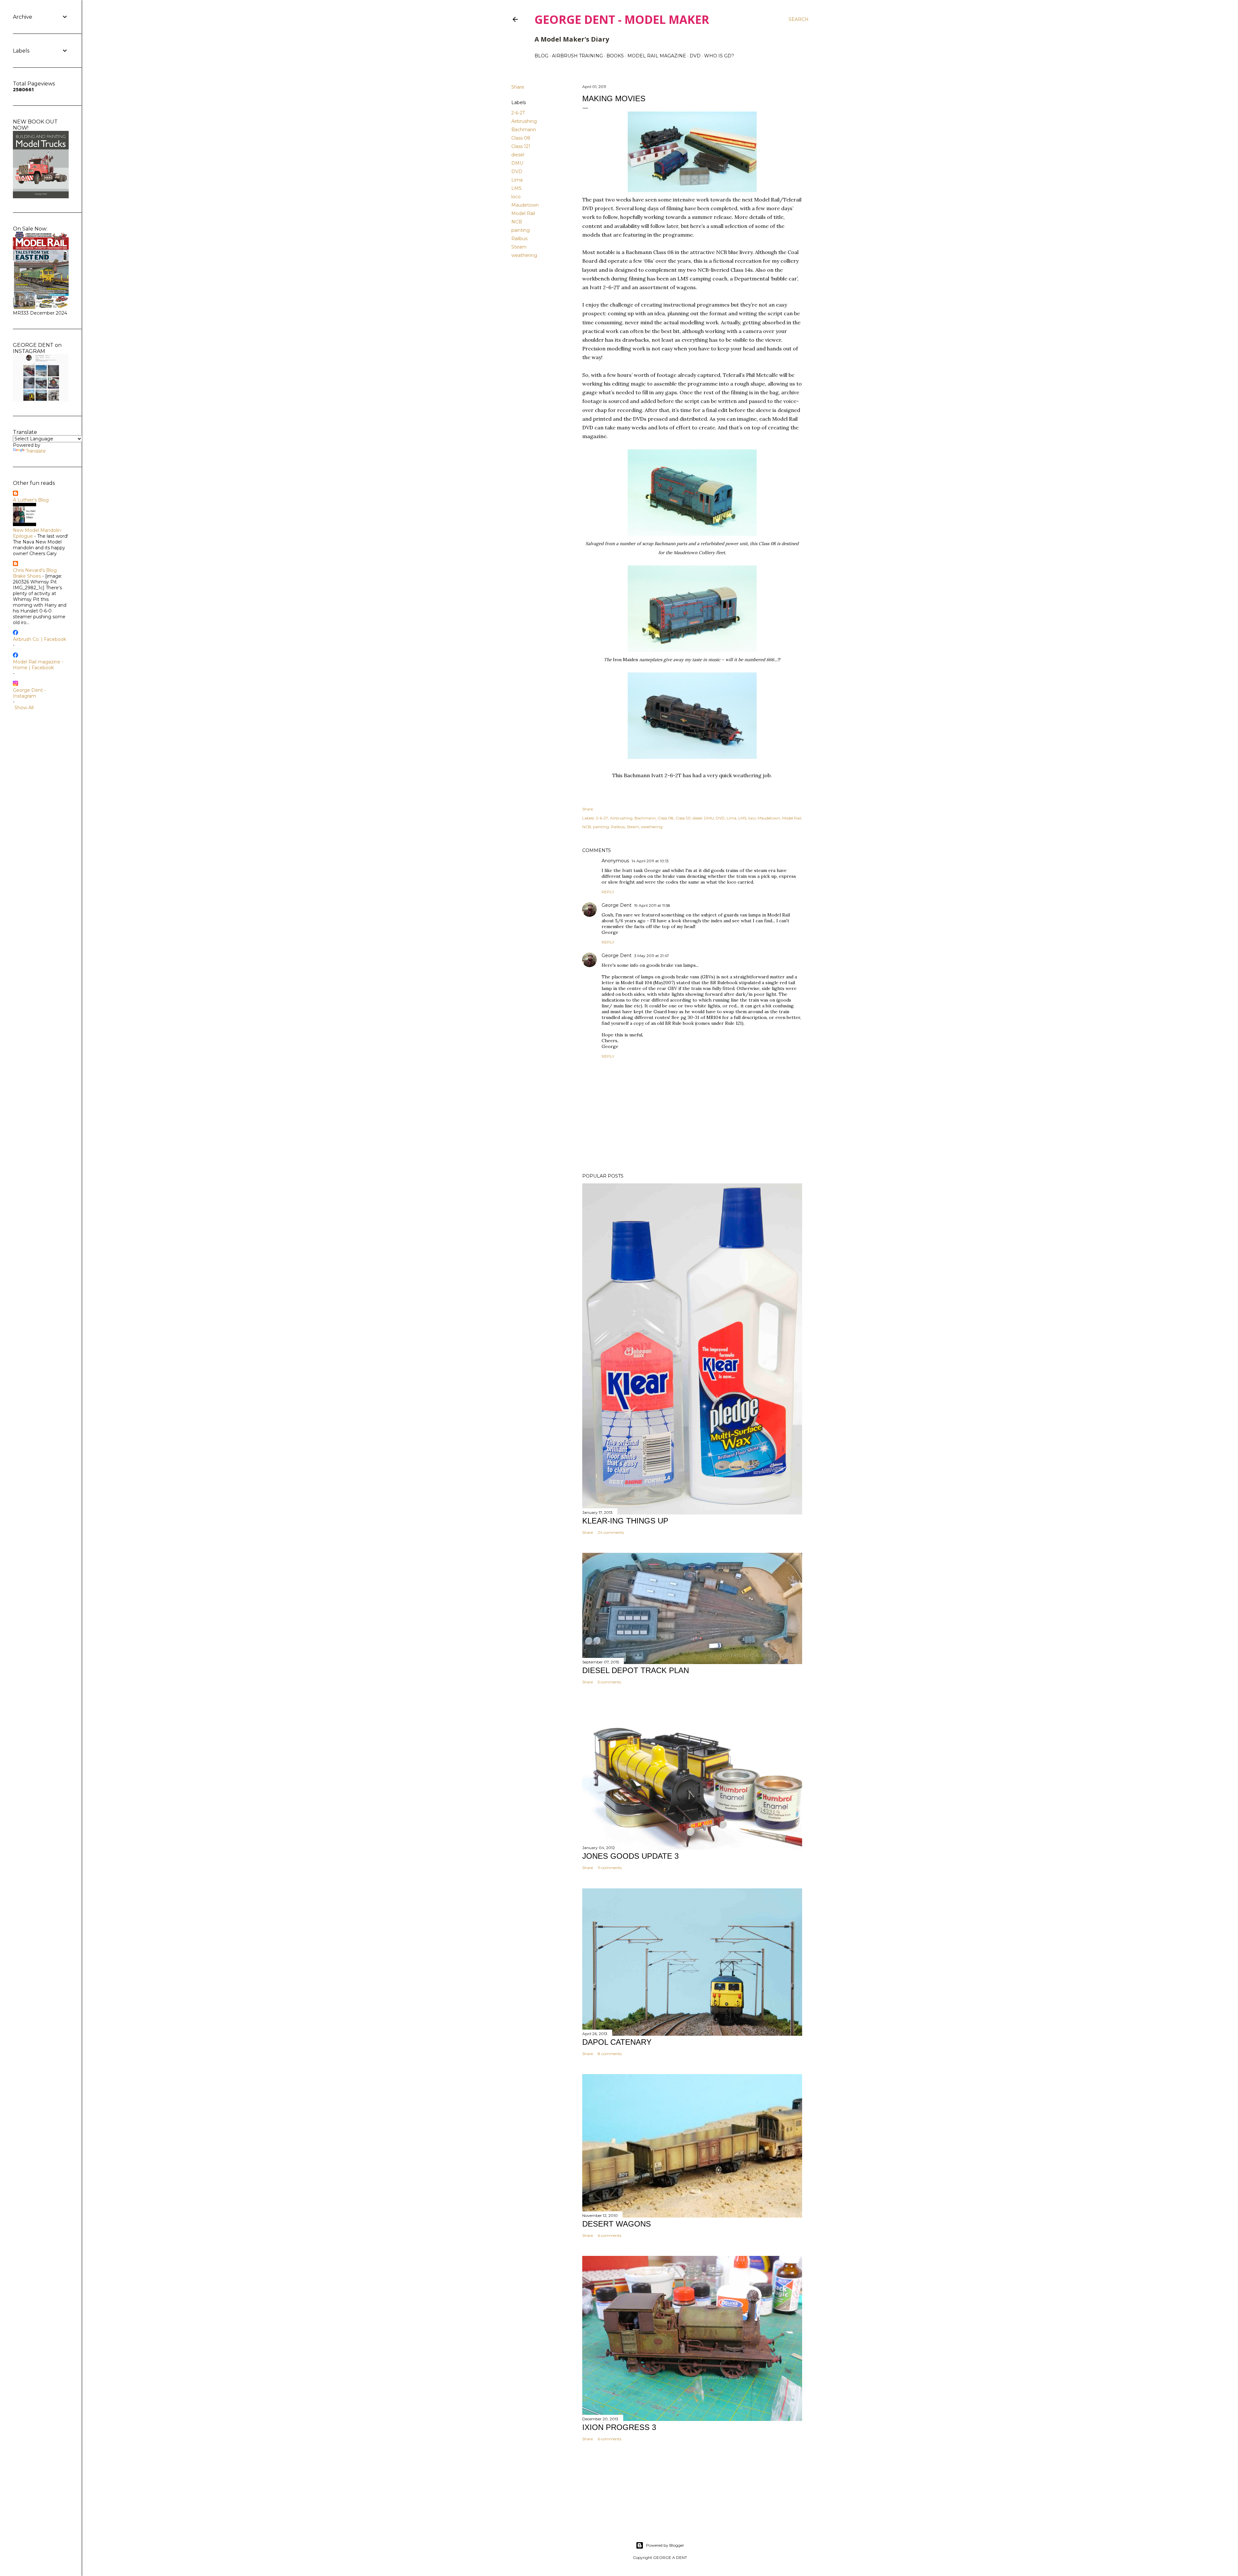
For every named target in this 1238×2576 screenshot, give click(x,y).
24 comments (611, 1532)
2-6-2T (518, 113)
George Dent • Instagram (29, 693)
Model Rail (523, 213)
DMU (517, 163)
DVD (695, 56)
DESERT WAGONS (617, 2224)
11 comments (610, 1868)
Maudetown (525, 205)
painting (521, 230)
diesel (518, 155)
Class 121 (521, 146)
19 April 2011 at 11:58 (652, 905)
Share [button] (518, 87)
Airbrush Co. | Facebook (39, 639)
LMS (516, 188)
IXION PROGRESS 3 (619, 2427)
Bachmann (524, 130)
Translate (36, 451)
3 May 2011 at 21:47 (652, 956)
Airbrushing (524, 121)
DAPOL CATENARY (617, 2042)
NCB (517, 222)
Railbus (519, 239)
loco (516, 197)
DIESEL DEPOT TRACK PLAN (636, 1670)
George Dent (617, 905)
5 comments (609, 1682)
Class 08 (521, 138)
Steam (519, 247)
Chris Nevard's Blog (35, 570)
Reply (608, 892)
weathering (524, 255)
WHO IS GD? (719, 56)
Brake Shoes (27, 576)
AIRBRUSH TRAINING (577, 56)
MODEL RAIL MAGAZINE (657, 56)
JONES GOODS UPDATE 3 (630, 1856)
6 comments (609, 2235)
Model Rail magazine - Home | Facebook (38, 665)
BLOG (541, 56)
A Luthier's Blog (31, 500)
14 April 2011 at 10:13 (650, 861)
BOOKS (615, 56)
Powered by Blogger (665, 2545)
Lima (517, 180)
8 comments (610, 2054)
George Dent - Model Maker (622, 20)
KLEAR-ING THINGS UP (625, 1521)
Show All (24, 708)
